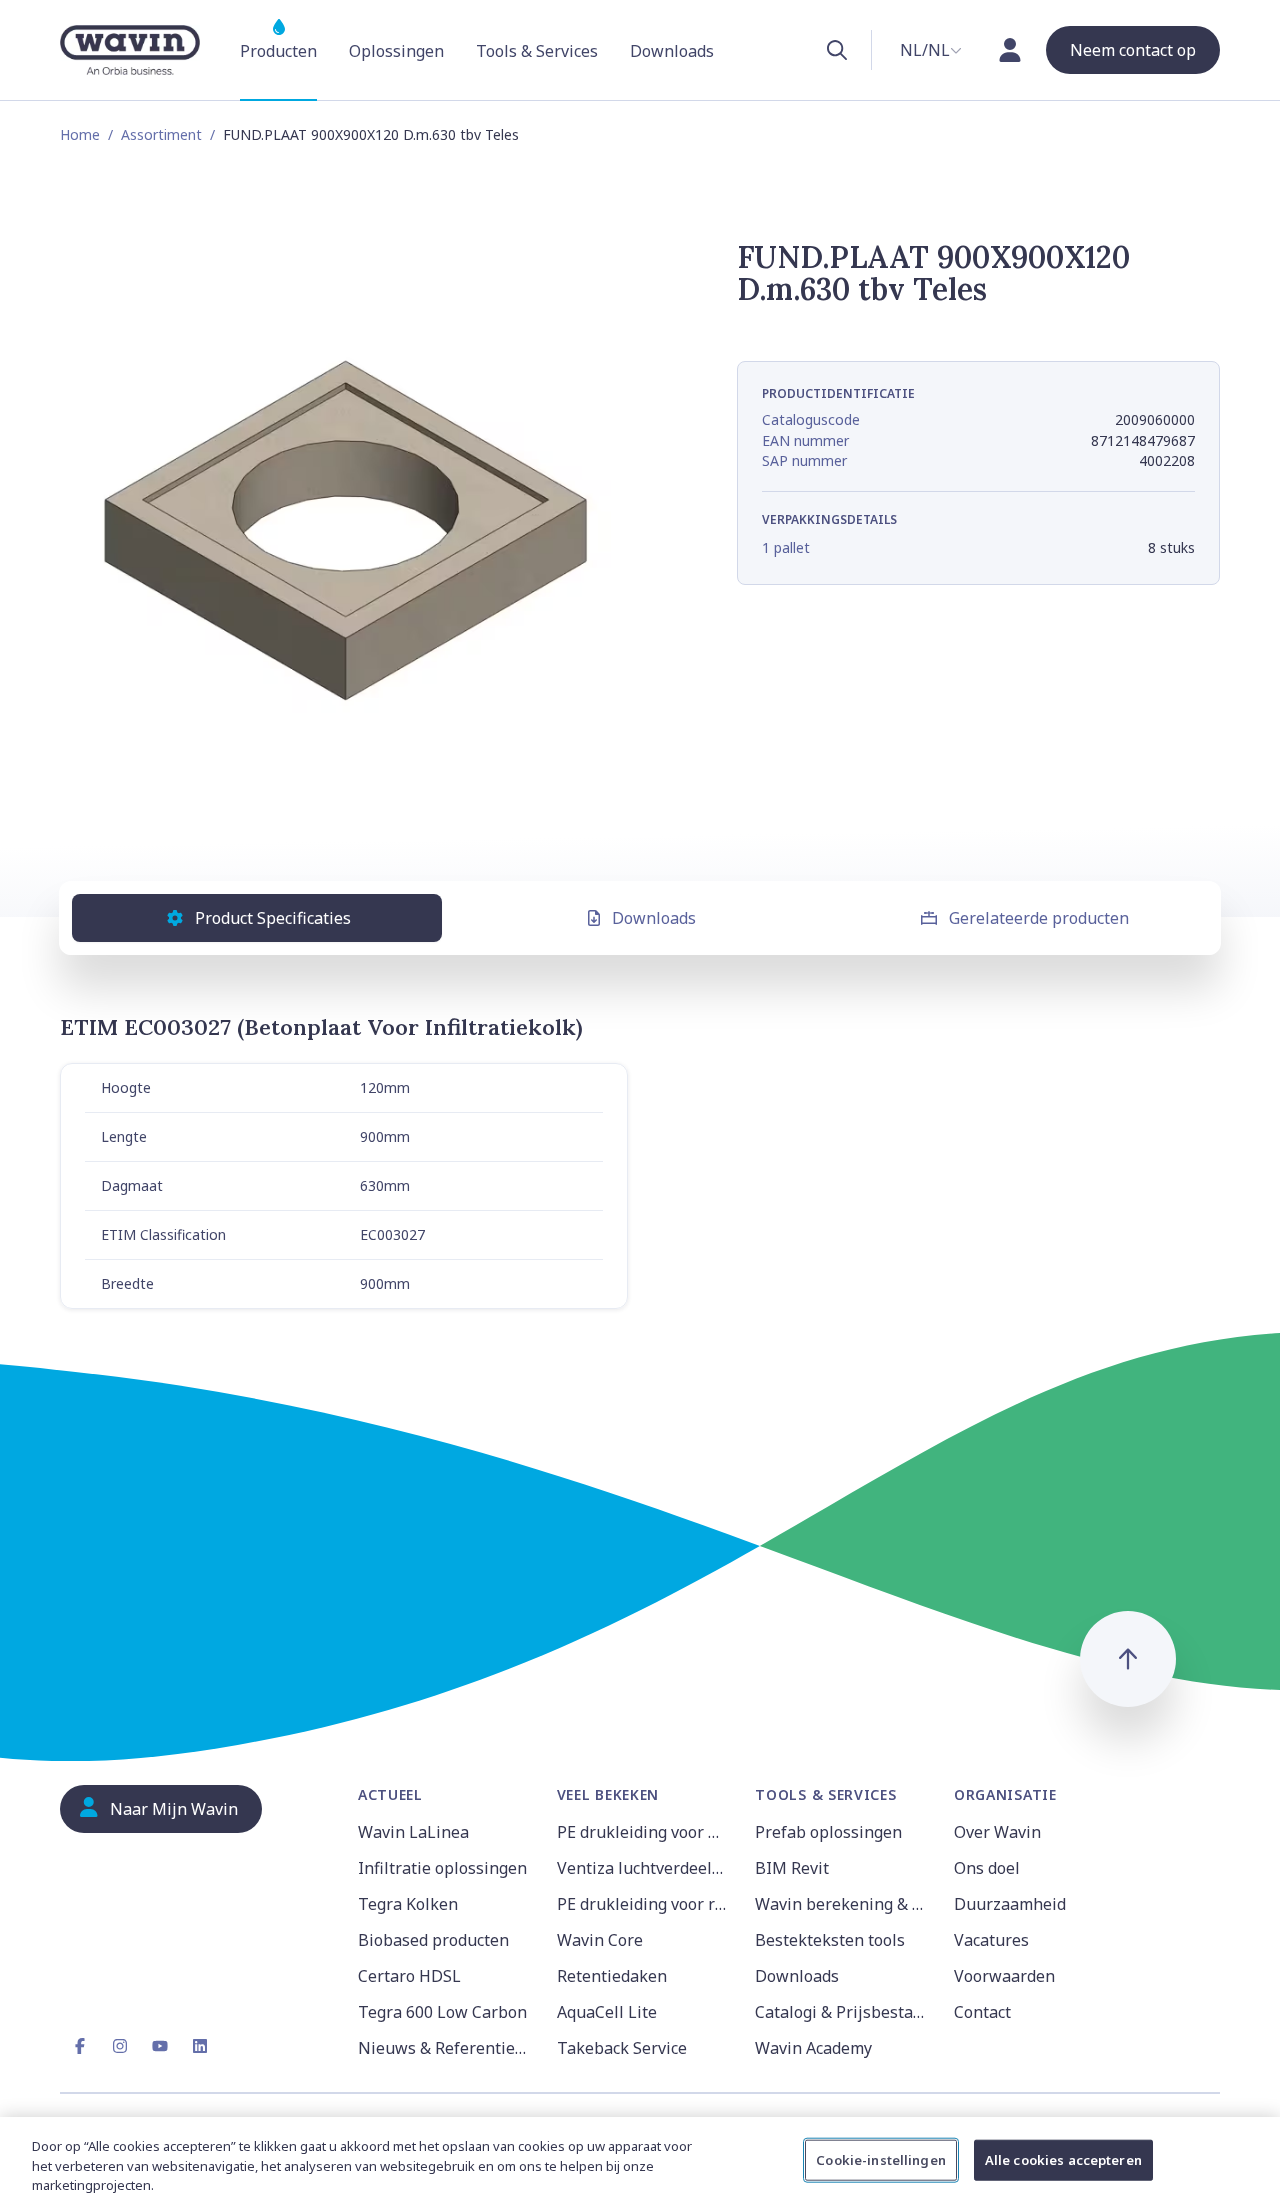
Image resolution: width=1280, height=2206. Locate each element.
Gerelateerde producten (1039, 918)
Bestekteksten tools (830, 1940)
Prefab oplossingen (828, 1832)
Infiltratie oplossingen (442, 1868)
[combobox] (931, 50)
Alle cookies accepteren (1063, 2159)
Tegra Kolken (408, 1904)
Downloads (654, 918)
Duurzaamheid (1010, 1904)
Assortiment (161, 134)
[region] (640, 2161)
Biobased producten (433, 1940)
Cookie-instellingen (880, 2159)
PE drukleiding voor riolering (644, 1904)
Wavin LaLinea (413, 1832)
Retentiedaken (612, 1976)
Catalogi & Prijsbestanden (842, 2012)
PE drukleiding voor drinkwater (644, 1832)
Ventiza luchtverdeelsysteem (644, 1868)
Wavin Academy (813, 2048)
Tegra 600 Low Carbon (442, 2012)
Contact (982, 2012)
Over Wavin (997, 1832)
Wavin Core (600, 1940)
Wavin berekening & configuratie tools (842, 1904)
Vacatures (991, 1940)
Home (80, 134)
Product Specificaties (273, 918)
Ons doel (987, 1868)
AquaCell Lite (607, 2012)
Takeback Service (622, 2048)
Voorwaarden (1004, 1976)
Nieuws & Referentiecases (445, 2048)
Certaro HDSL (409, 1976)
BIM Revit (792, 1868)
